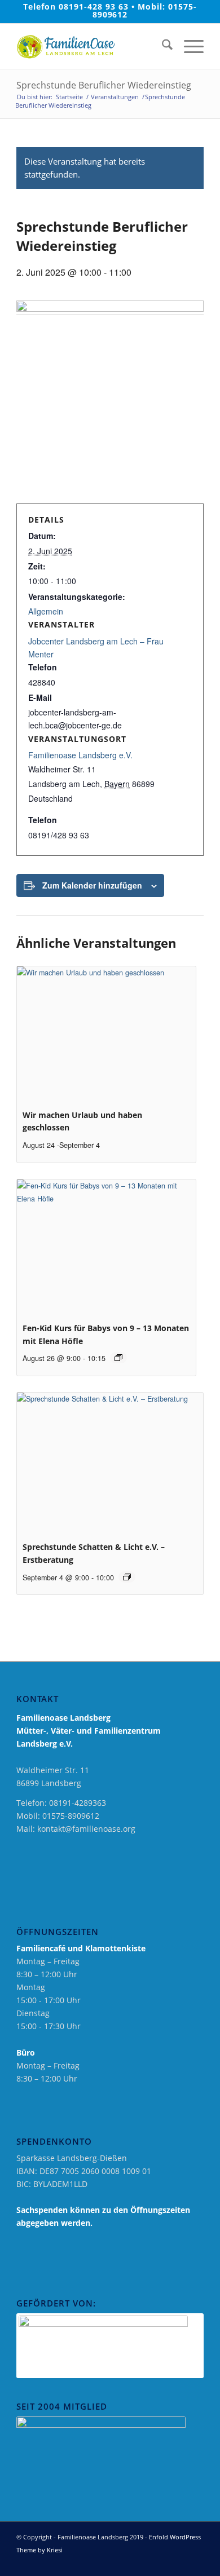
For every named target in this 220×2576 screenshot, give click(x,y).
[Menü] (188, 46)
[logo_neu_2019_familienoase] (91, 46)
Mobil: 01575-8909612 (145, 10)
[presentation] (106, 1033)
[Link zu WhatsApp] (195, 2562)
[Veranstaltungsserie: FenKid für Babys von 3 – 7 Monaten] (118, 1358)
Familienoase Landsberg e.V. (80, 755)
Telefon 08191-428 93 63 (76, 6)
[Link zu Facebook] (161, 2562)
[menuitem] (162, 46)
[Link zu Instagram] (178, 2562)
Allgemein (46, 611)
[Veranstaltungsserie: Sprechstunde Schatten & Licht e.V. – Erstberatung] (127, 1577)
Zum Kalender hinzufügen (92, 885)
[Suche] (162, 46)
